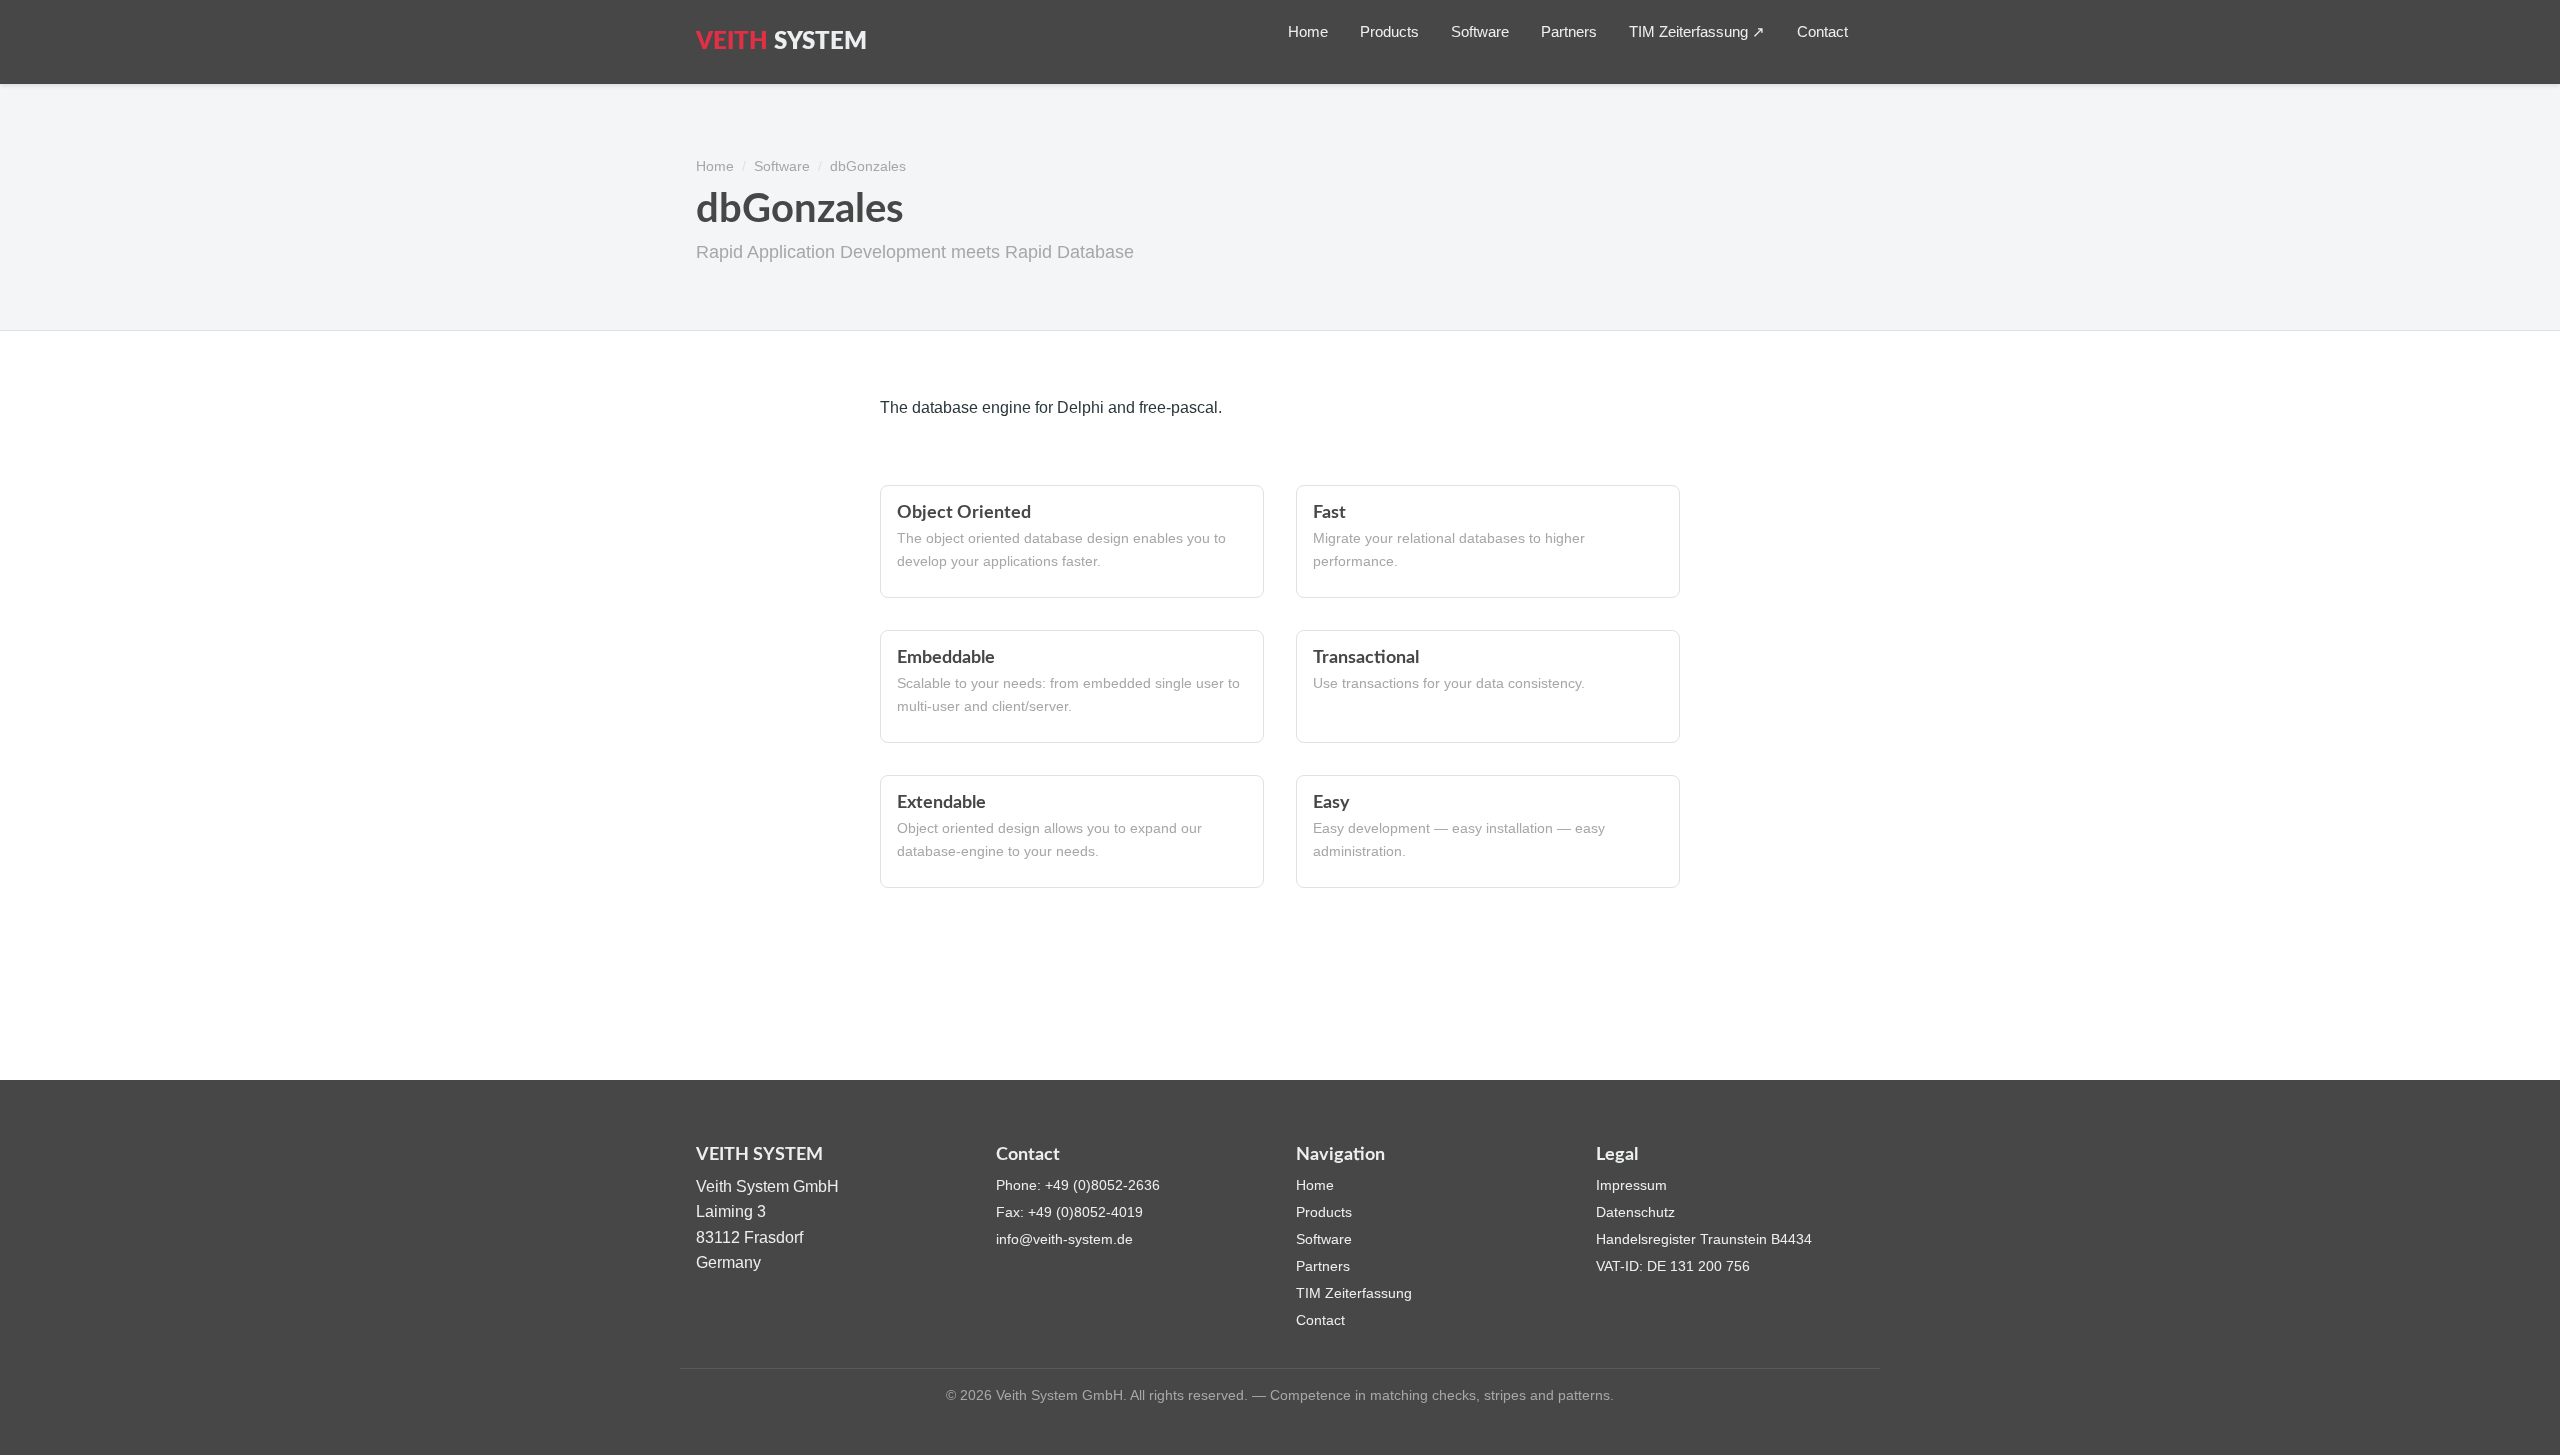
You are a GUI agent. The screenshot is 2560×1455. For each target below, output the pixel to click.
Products (1389, 31)
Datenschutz (1635, 1212)
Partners (1569, 31)
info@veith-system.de (1064, 1239)
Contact (1822, 31)
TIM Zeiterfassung (1354, 1293)
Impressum (1631, 1185)
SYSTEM (781, 42)
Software (1480, 31)
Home (1308, 31)
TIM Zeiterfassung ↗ (1697, 31)
